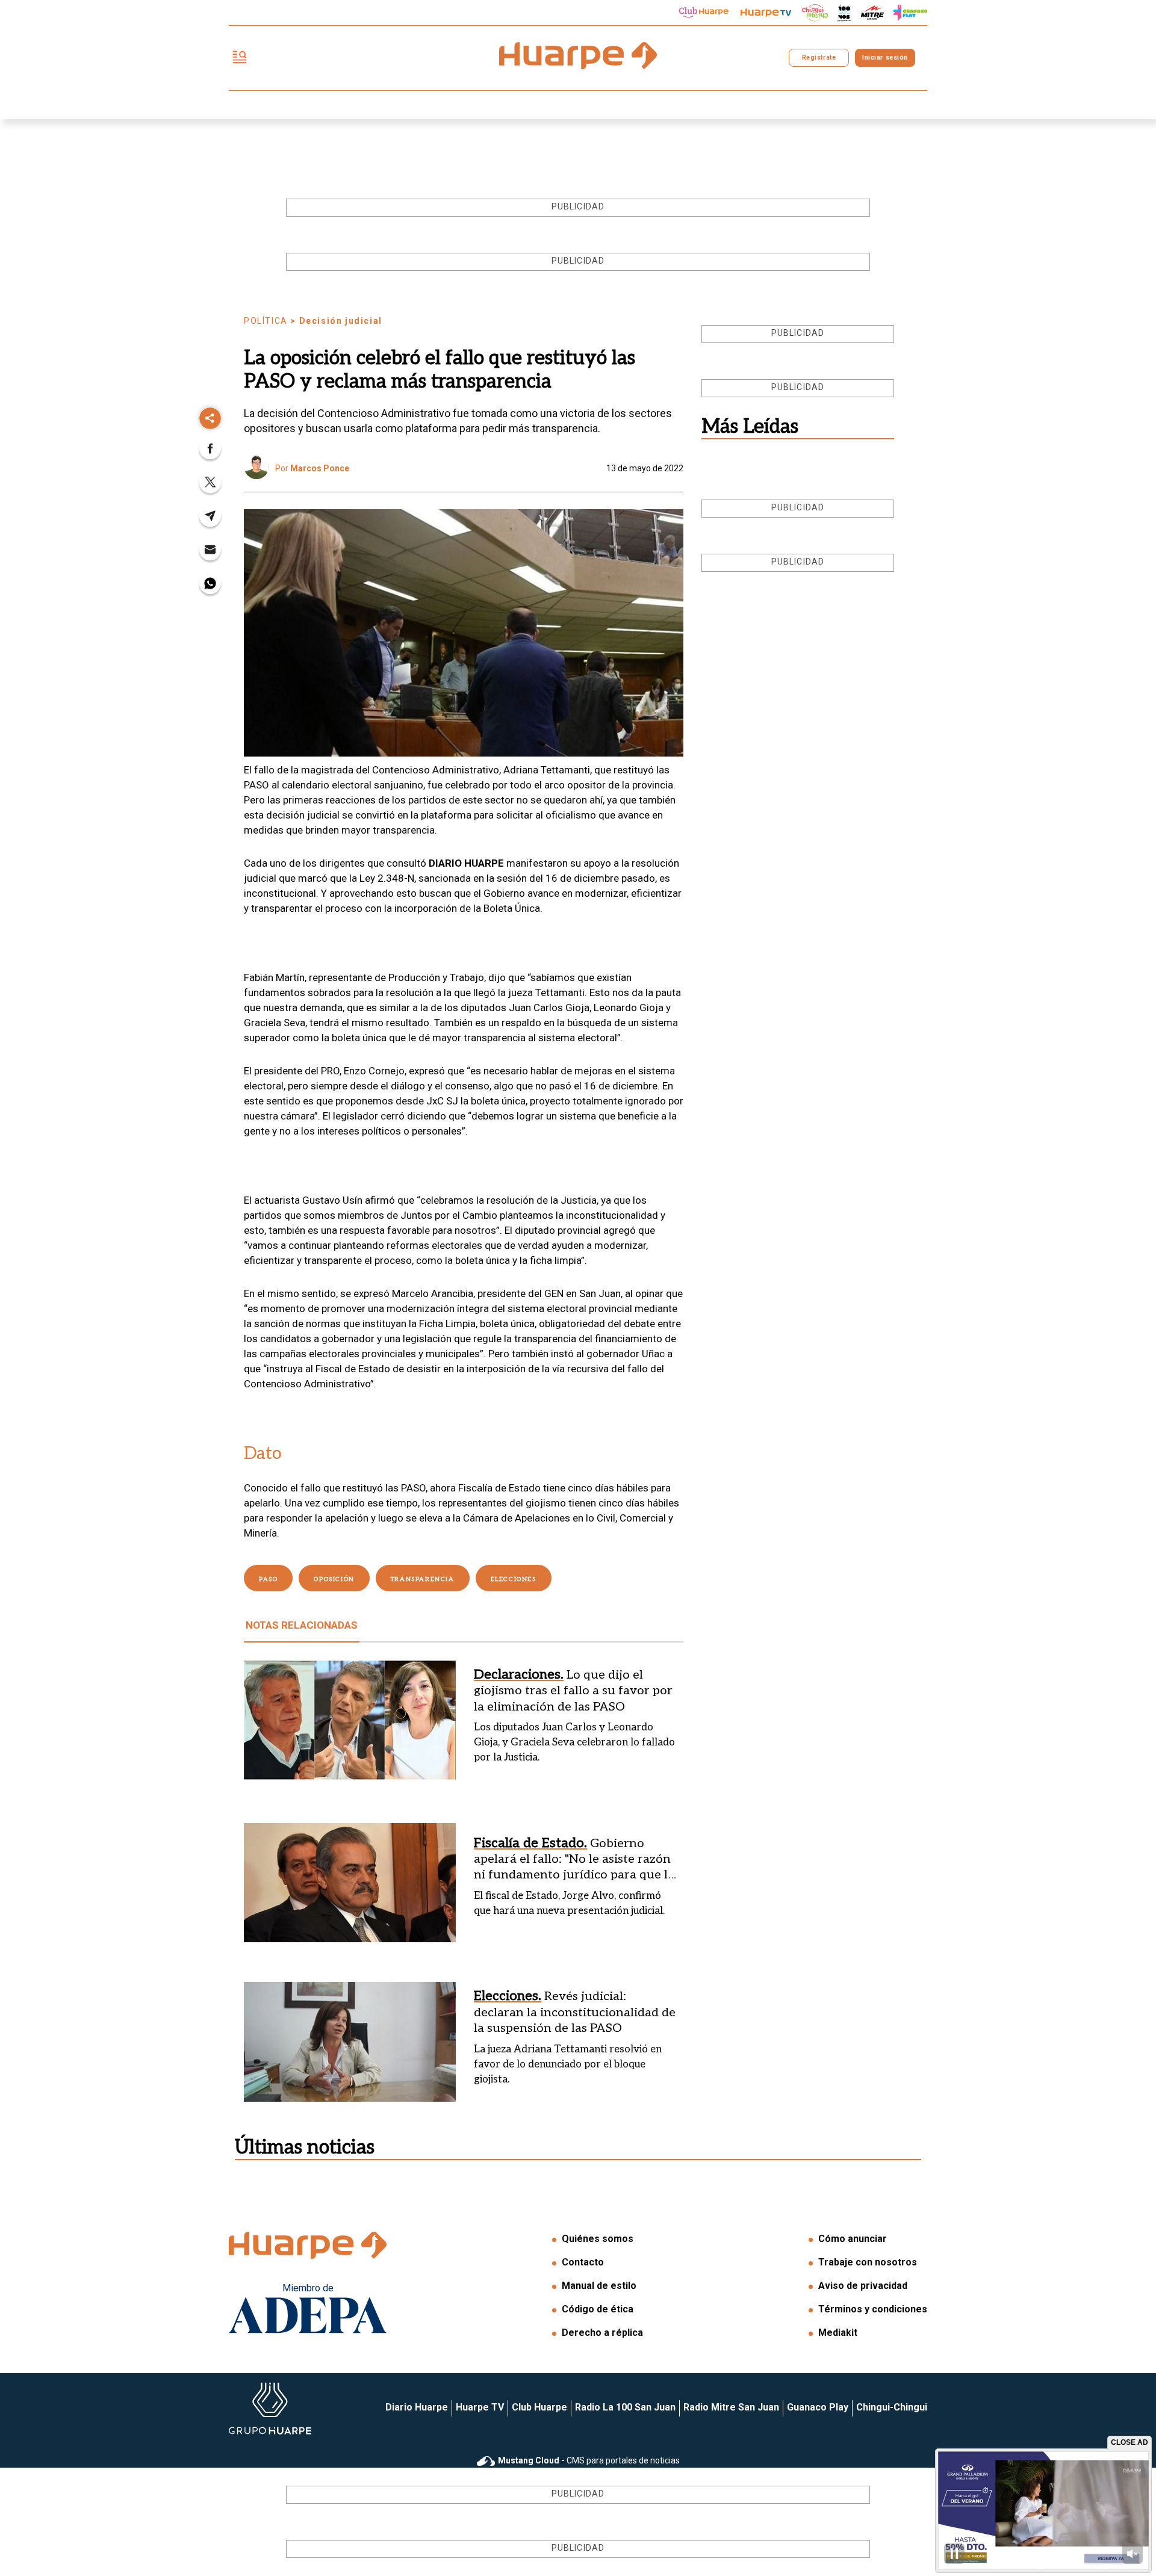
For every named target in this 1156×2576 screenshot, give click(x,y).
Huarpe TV (480, 2407)
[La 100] (844, 13)
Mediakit (838, 2333)
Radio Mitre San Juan (731, 2407)
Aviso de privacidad (863, 2286)
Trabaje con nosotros (868, 2262)
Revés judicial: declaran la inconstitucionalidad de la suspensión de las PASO (575, 2012)
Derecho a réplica (602, 2333)
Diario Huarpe (417, 2407)
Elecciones (514, 1579)
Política (266, 321)
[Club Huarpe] (704, 13)
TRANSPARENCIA (423, 1579)
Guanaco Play (818, 2407)
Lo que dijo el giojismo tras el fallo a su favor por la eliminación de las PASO (573, 1691)
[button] (210, 452)
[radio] (872, 13)
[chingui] (815, 13)
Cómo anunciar (853, 2239)
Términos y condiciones (873, 2309)
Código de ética (598, 2309)
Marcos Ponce (320, 468)
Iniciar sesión (885, 57)
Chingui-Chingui (892, 2407)
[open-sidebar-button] (240, 58)
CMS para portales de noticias (589, 2460)
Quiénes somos (598, 2239)
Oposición (334, 1579)
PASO (268, 1579)
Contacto (583, 2262)
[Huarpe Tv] (766, 13)
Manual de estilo (599, 2286)
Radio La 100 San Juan (625, 2407)
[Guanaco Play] (910, 13)
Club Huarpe (539, 2407)
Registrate (819, 57)
